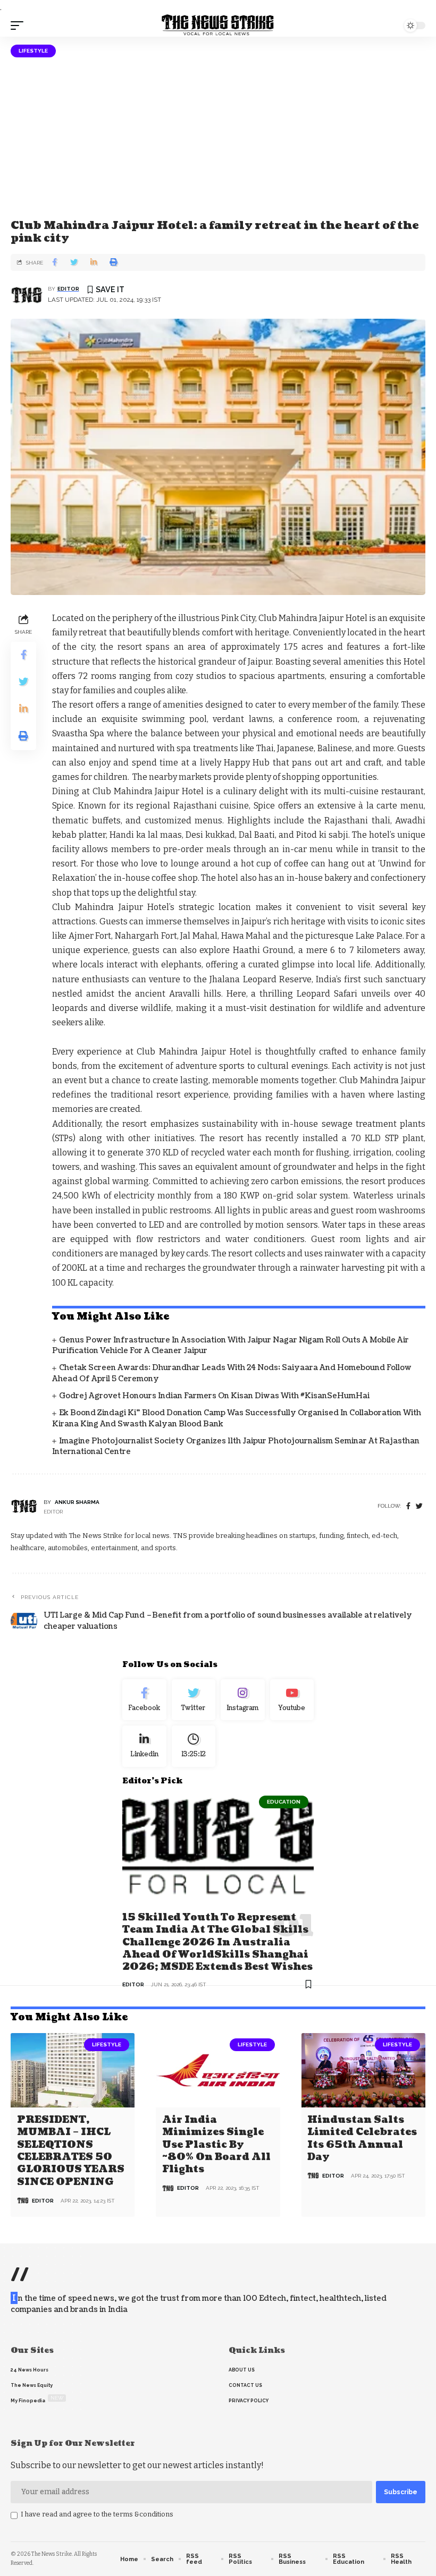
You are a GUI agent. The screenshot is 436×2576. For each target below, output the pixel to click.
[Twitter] (194, 1700)
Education (284, 1802)
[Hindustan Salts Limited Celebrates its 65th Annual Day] (363, 2070)
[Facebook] (408, 1506)
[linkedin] (144, 1746)
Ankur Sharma (77, 1502)
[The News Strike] (218, 25)
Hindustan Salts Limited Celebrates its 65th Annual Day (362, 2139)
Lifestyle (33, 51)
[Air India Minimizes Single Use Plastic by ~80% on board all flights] (218, 2070)
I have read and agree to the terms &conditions (97, 2514)
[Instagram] (243, 1700)
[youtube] (292, 1700)
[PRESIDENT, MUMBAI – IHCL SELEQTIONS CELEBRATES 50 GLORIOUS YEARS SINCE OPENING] (73, 2070)
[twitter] (419, 1506)
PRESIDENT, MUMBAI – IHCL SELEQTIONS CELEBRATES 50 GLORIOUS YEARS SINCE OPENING (71, 2151)
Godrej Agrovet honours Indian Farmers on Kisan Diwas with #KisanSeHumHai (214, 1396)
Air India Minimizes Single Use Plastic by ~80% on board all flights (216, 2145)
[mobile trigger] (20, 25)
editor (68, 289)
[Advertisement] (218, 137)
